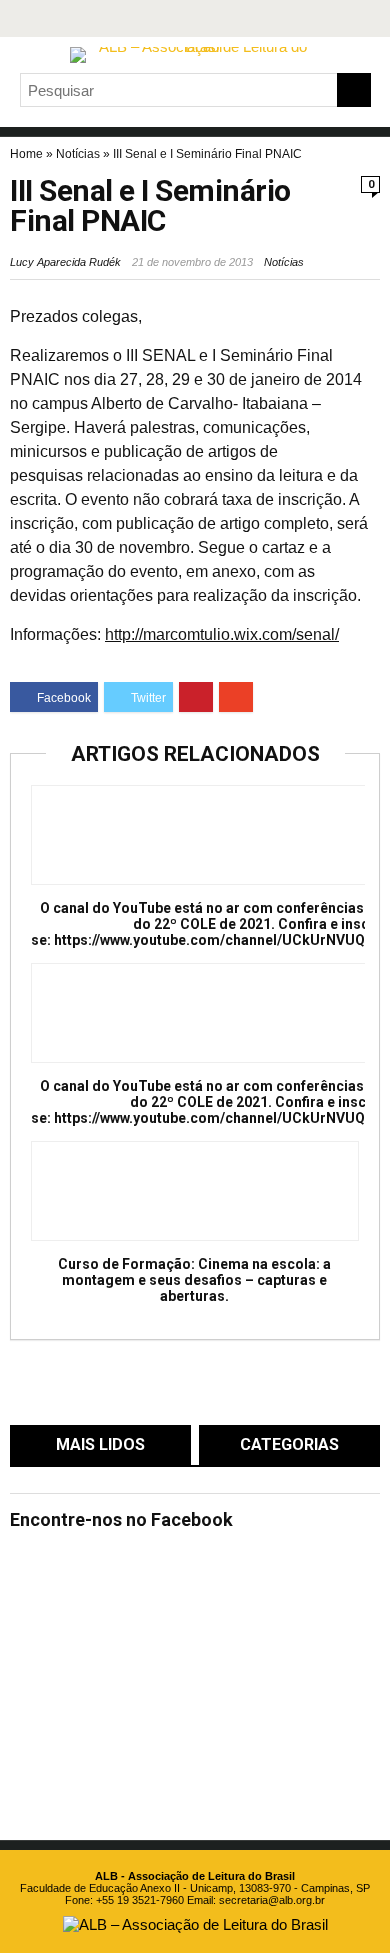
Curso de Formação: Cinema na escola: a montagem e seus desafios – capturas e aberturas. (194, 1280)
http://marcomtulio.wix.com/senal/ (222, 634)
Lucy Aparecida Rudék (65, 262)
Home (26, 154)
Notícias (78, 154)
